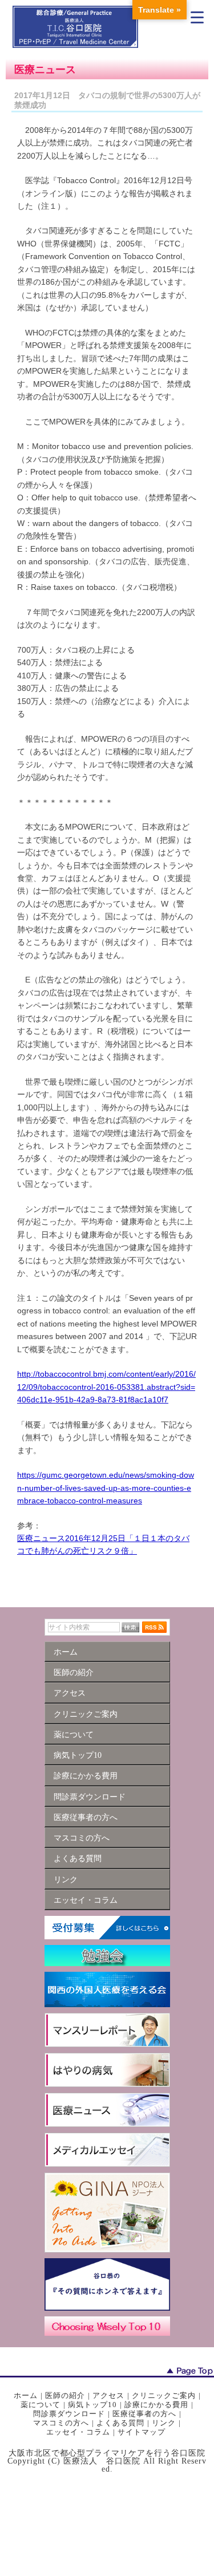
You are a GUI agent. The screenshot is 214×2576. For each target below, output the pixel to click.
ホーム (26, 2395)
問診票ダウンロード (69, 2414)
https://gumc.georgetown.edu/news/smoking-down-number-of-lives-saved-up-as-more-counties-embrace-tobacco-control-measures (106, 1488)
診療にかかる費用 (156, 2405)
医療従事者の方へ (144, 2414)
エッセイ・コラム (78, 2432)
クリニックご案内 (164, 2395)
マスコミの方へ (61, 2423)
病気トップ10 (92, 2405)
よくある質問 (120, 2423)
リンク (164, 2423)
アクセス (108, 2395)
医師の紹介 (65, 2395)
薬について (41, 2405)
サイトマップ (142, 2432)
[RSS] (154, 1627)
